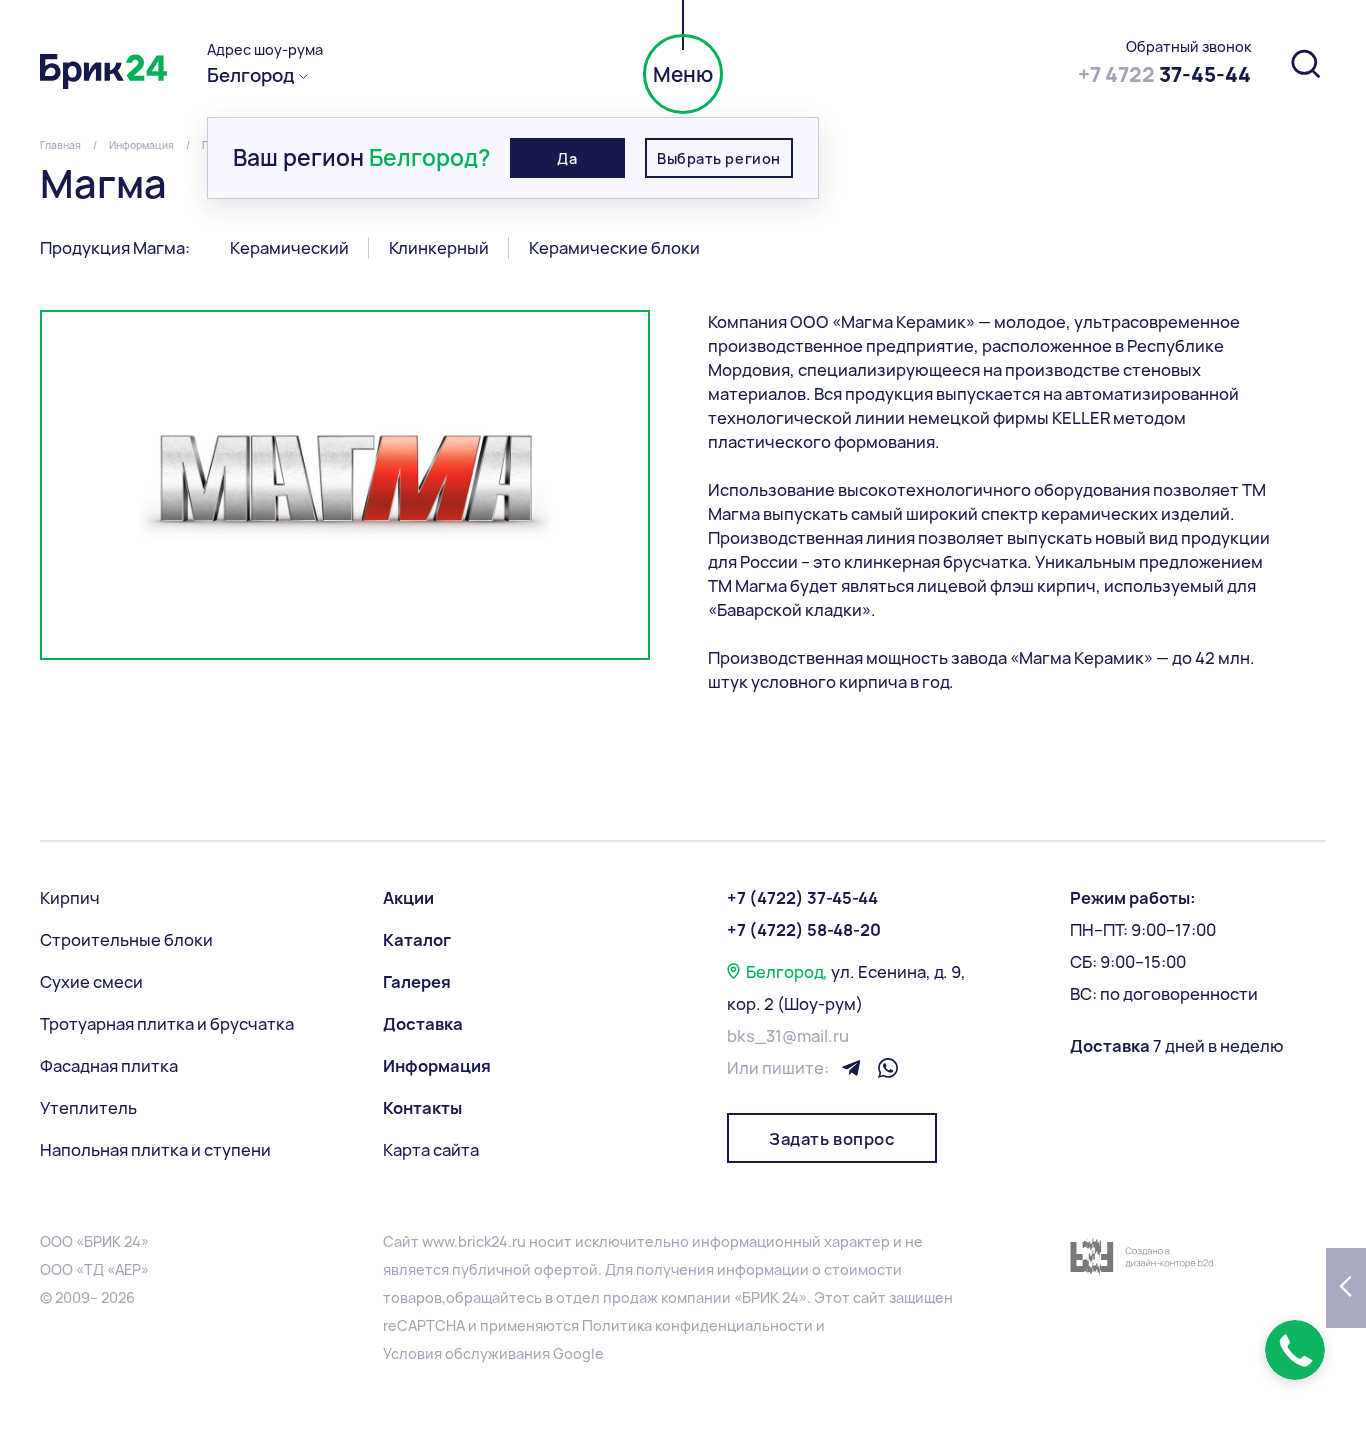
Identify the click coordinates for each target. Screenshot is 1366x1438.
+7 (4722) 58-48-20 (804, 930)
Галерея (417, 982)
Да (567, 158)
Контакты (422, 1108)
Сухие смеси (91, 982)
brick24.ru (492, 1241)
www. (440, 1241)
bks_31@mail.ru (788, 1036)
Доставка (423, 1024)
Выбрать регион (719, 158)
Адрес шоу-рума (265, 50)
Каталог (417, 940)
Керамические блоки (614, 248)
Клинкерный (439, 248)
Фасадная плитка (109, 1066)
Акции (408, 898)
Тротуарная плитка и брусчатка (167, 1024)
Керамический (289, 248)
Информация (437, 1066)
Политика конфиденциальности (697, 1325)
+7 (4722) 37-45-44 (802, 898)
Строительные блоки (126, 940)
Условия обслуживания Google (493, 1353)
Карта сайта (431, 1150)
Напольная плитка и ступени (155, 1150)
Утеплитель (88, 1108)
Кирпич (70, 898)
